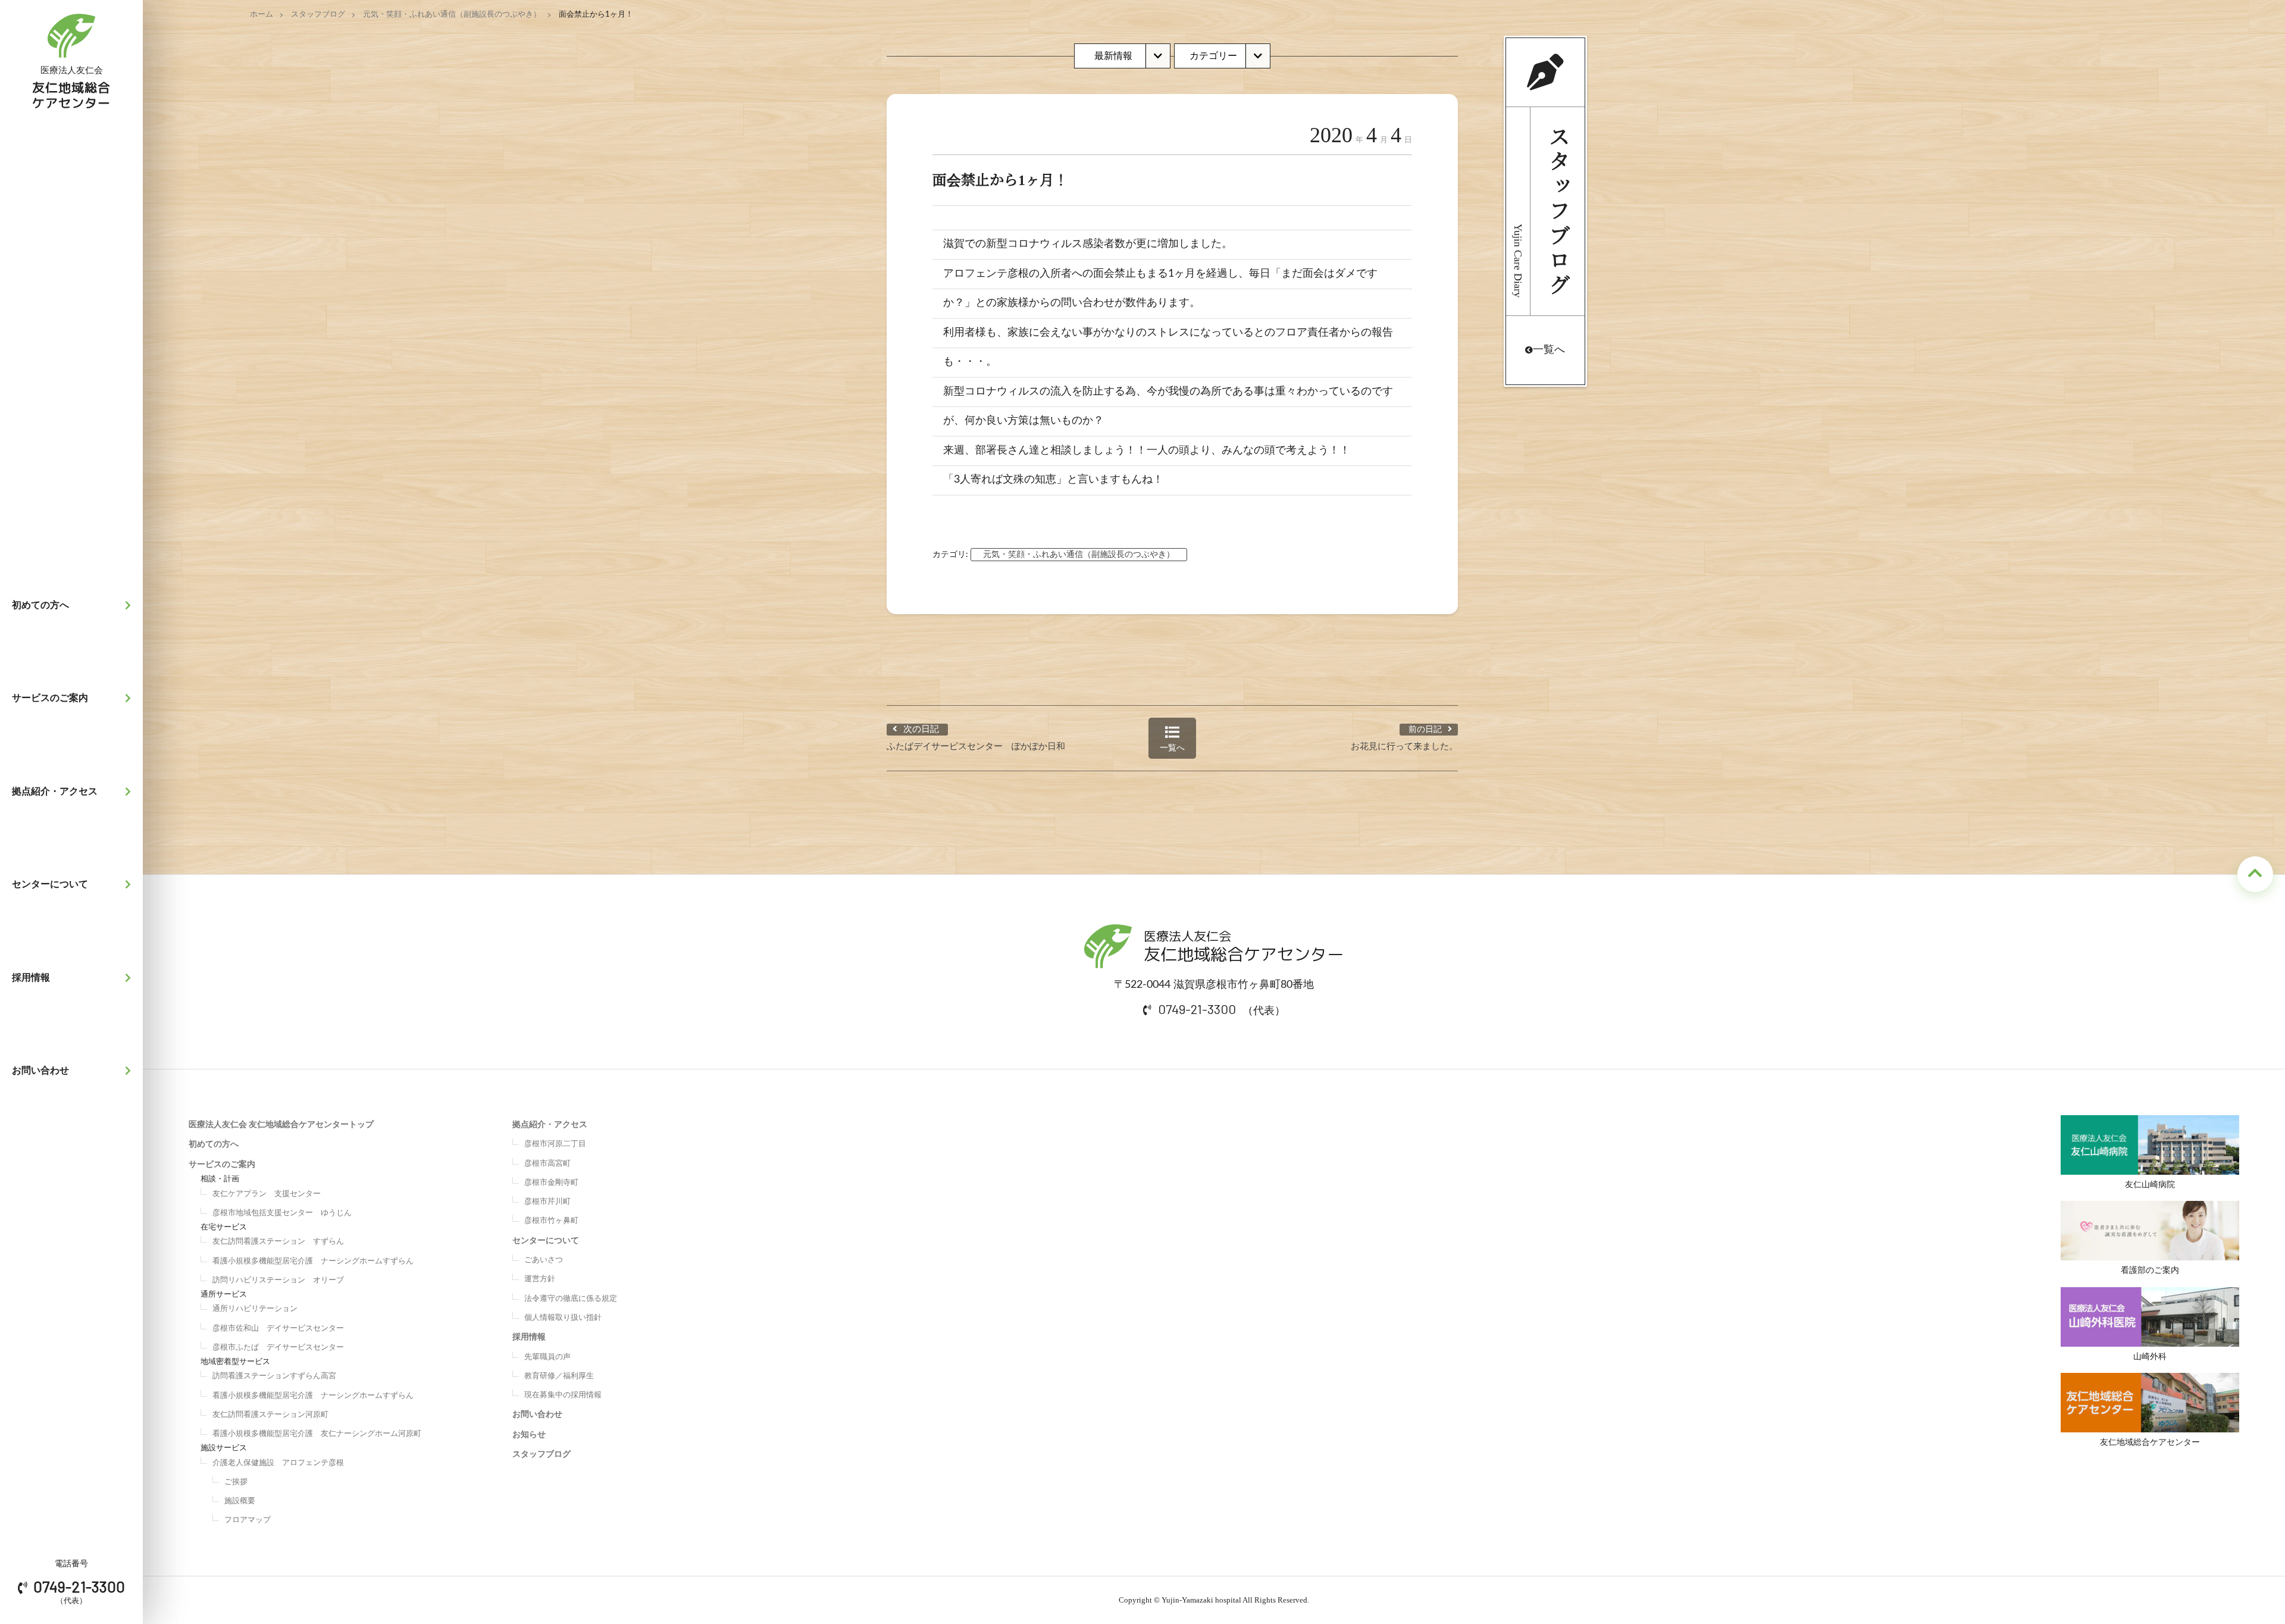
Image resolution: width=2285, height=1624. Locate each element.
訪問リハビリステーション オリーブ (278, 1280)
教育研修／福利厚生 (559, 1376)
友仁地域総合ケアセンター (2150, 1442)
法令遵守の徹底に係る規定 (571, 1299)
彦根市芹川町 (547, 1202)
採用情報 (31, 978)
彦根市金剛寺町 (551, 1183)
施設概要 (240, 1501)
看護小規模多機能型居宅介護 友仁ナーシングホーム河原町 (317, 1434)
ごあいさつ (544, 1260)
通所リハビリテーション (255, 1309)
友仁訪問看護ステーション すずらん (278, 1242)
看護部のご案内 (2150, 1271)
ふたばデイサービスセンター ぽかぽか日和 (976, 747)
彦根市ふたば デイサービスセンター (278, 1348)
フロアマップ (248, 1520)
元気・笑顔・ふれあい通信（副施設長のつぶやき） (452, 15)
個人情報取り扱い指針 (563, 1318)
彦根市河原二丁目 (555, 1144)
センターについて (50, 884)
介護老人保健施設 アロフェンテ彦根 (278, 1463)
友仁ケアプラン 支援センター (267, 1194)
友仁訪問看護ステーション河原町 (270, 1415)
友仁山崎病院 (2150, 1185)
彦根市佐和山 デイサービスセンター (278, 1329)
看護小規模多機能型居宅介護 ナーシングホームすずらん (313, 1261)
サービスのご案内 (50, 698)
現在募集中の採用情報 (563, 1395)
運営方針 (540, 1279)
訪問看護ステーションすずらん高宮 (274, 1376)
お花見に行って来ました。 (1404, 747)
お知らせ (529, 1435)
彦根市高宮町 (547, 1164)
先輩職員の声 (547, 1357)
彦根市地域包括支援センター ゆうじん (282, 1213)
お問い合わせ (40, 1071)
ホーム (262, 15)
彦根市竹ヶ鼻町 (551, 1221)
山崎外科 (2150, 1357)
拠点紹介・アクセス (55, 791)
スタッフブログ (318, 15)
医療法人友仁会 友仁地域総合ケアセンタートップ (281, 1125)
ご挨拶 (236, 1482)
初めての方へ (40, 605)
